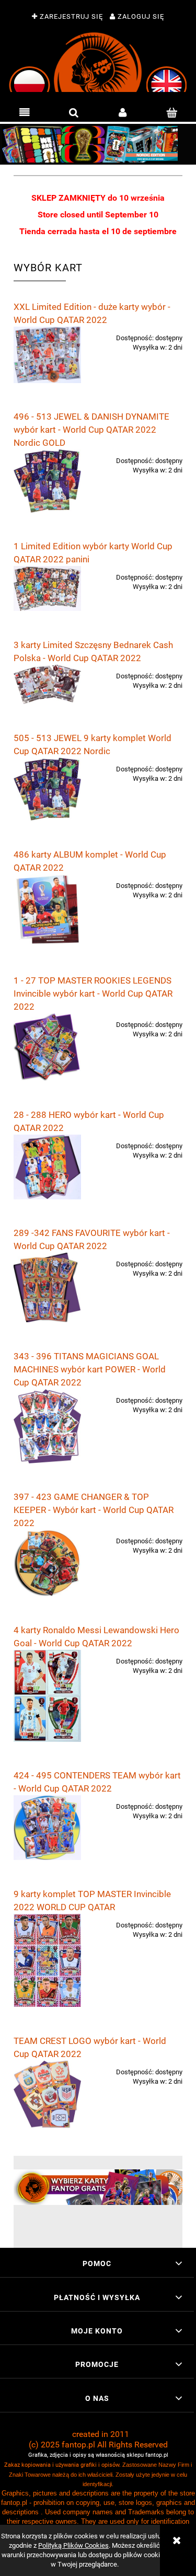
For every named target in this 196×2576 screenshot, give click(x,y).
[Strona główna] (98, 62)
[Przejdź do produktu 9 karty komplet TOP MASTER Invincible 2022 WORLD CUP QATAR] (47, 1961)
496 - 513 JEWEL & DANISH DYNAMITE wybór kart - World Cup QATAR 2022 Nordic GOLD (91, 430)
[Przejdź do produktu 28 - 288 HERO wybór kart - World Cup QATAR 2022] (47, 1167)
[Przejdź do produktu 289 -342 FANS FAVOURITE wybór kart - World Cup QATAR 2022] (47, 1287)
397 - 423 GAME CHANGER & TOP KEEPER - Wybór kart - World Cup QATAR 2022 (94, 1510)
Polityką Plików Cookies (73, 2545)
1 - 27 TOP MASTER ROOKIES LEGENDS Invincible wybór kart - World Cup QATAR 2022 (93, 994)
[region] (98, 144)
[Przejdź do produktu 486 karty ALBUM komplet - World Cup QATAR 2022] (47, 910)
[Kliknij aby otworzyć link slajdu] (98, 144)
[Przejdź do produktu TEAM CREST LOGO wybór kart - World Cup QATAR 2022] (47, 2095)
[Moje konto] (123, 113)
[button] (25, 113)
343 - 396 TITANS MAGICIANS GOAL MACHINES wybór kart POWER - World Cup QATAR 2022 (90, 1369)
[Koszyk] (171, 113)
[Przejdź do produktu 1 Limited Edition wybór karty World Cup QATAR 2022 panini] (47, 588)
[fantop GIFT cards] (98, 2186)
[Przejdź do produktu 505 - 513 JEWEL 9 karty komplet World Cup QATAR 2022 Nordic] (47, 789)
